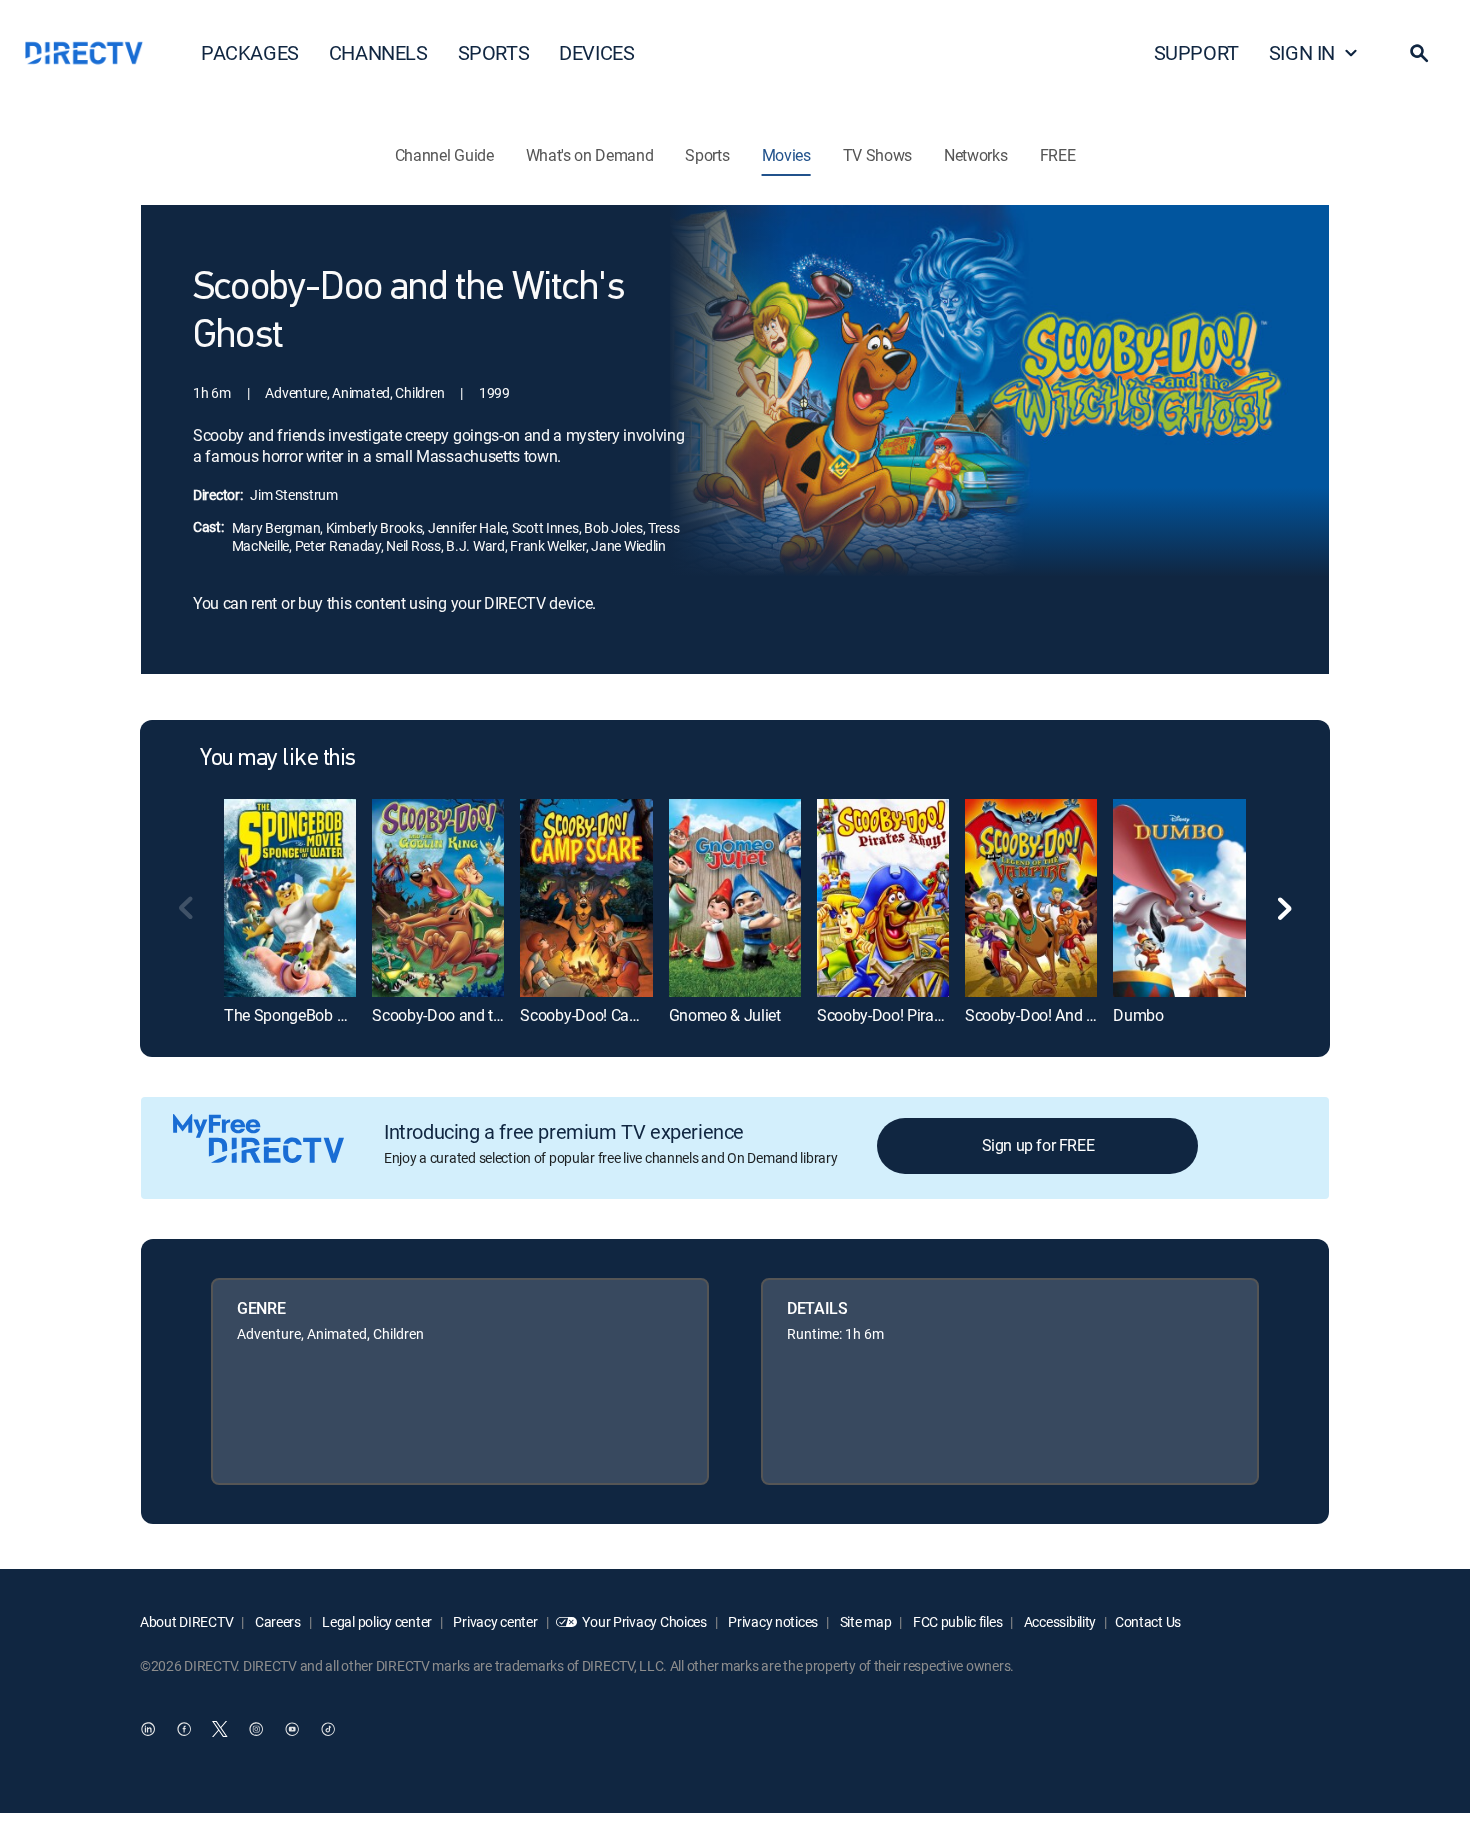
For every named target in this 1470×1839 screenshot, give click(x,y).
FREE (1058, 155)
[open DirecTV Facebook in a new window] (184, 1730)
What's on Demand (590, 155)
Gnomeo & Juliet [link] (725, 1015)
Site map (864, 1621)
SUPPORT (1196, 52)
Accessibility (1058, 1621)
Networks (975, 155)
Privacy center (494, 1621)
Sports (707, 155)
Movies (786, 155)
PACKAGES (250, 52)
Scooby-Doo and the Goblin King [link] (481, 1015)
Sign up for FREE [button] (1038, 1145)
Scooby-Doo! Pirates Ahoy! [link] (906, 1015)
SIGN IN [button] (1302, 52)
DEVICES (596, 52)
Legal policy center (376, 1621)
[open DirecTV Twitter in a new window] (220, 1730)
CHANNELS (378, 52)
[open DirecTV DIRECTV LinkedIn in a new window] (148, 1730)
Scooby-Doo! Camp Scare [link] (606, 1015)
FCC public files (956, 1621)
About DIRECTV (186, 1621)
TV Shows (877, 155)
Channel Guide (444, 155)
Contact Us (1148, 1621)
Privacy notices (772, 1621)
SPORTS (494, 52)
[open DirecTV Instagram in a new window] (256, 1730)
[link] (290, 897)
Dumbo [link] (1138, 1015)
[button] (1419, 53)
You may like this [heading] (278, 759)
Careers (276, 1621)
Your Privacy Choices (644, 1621)
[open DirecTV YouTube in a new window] (292, 1730)
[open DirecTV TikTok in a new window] (328, 1730)
